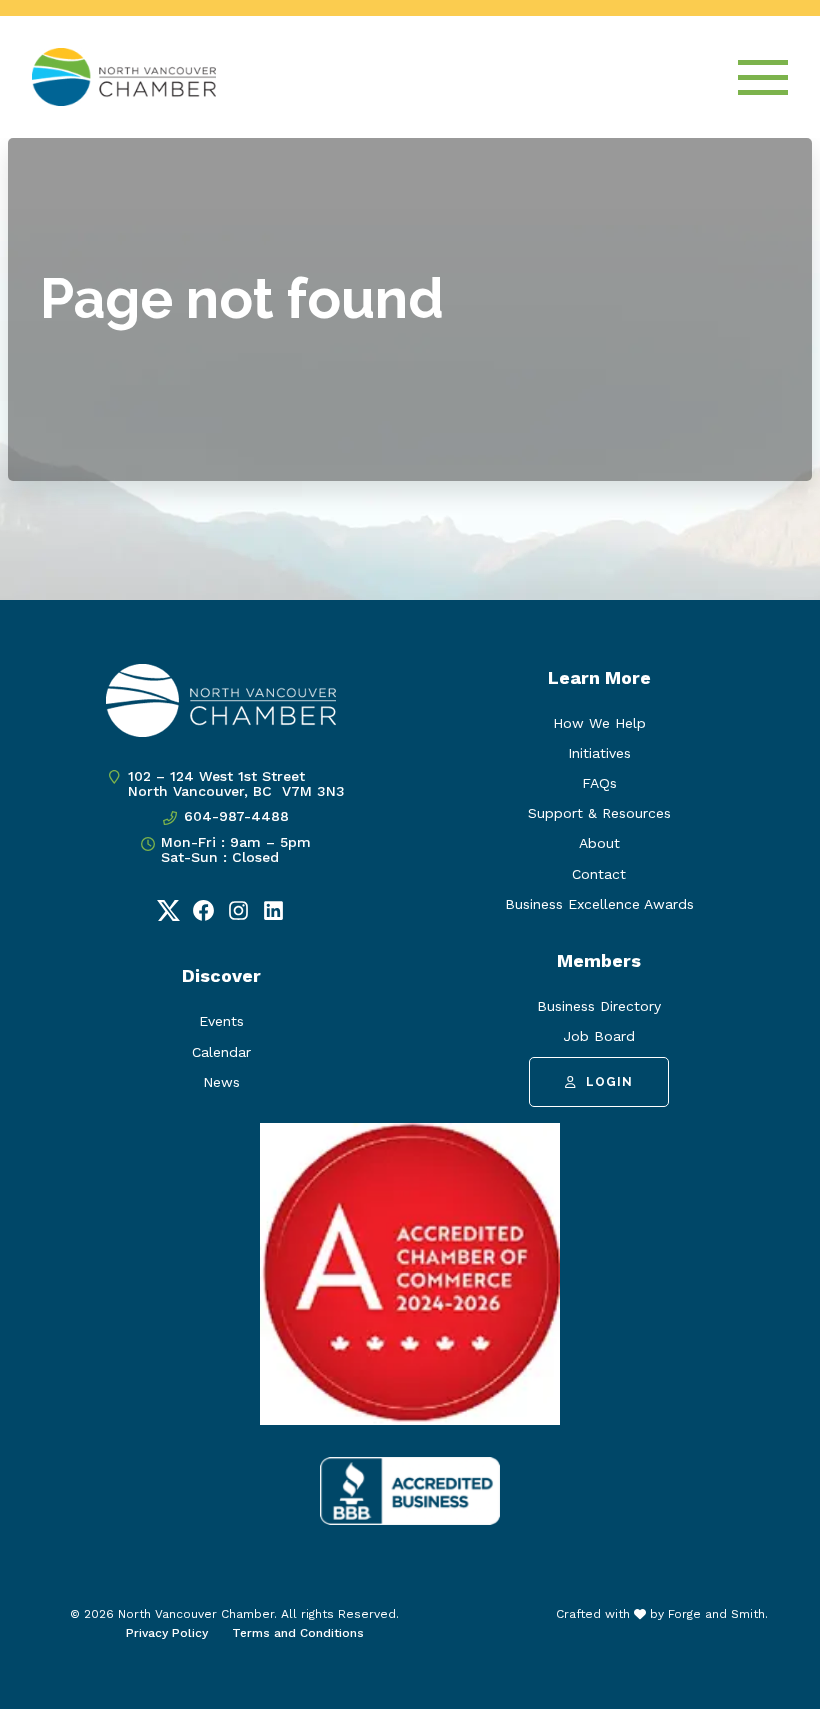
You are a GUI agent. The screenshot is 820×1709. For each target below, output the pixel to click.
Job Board (599, 1036)
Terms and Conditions (298, 1633)
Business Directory (599, 1006)
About (599, 843)
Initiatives (599, 753)
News (221, 1082)
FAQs (599, 783)
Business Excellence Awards (599, 904)
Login (609, 1082)
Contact (599, 874)
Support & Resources (599, 813)
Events (221, 1021)
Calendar (221, 1052)
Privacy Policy (167, 1633)
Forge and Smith (716, 1614)
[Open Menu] (763, 77)
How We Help (599, 723)
